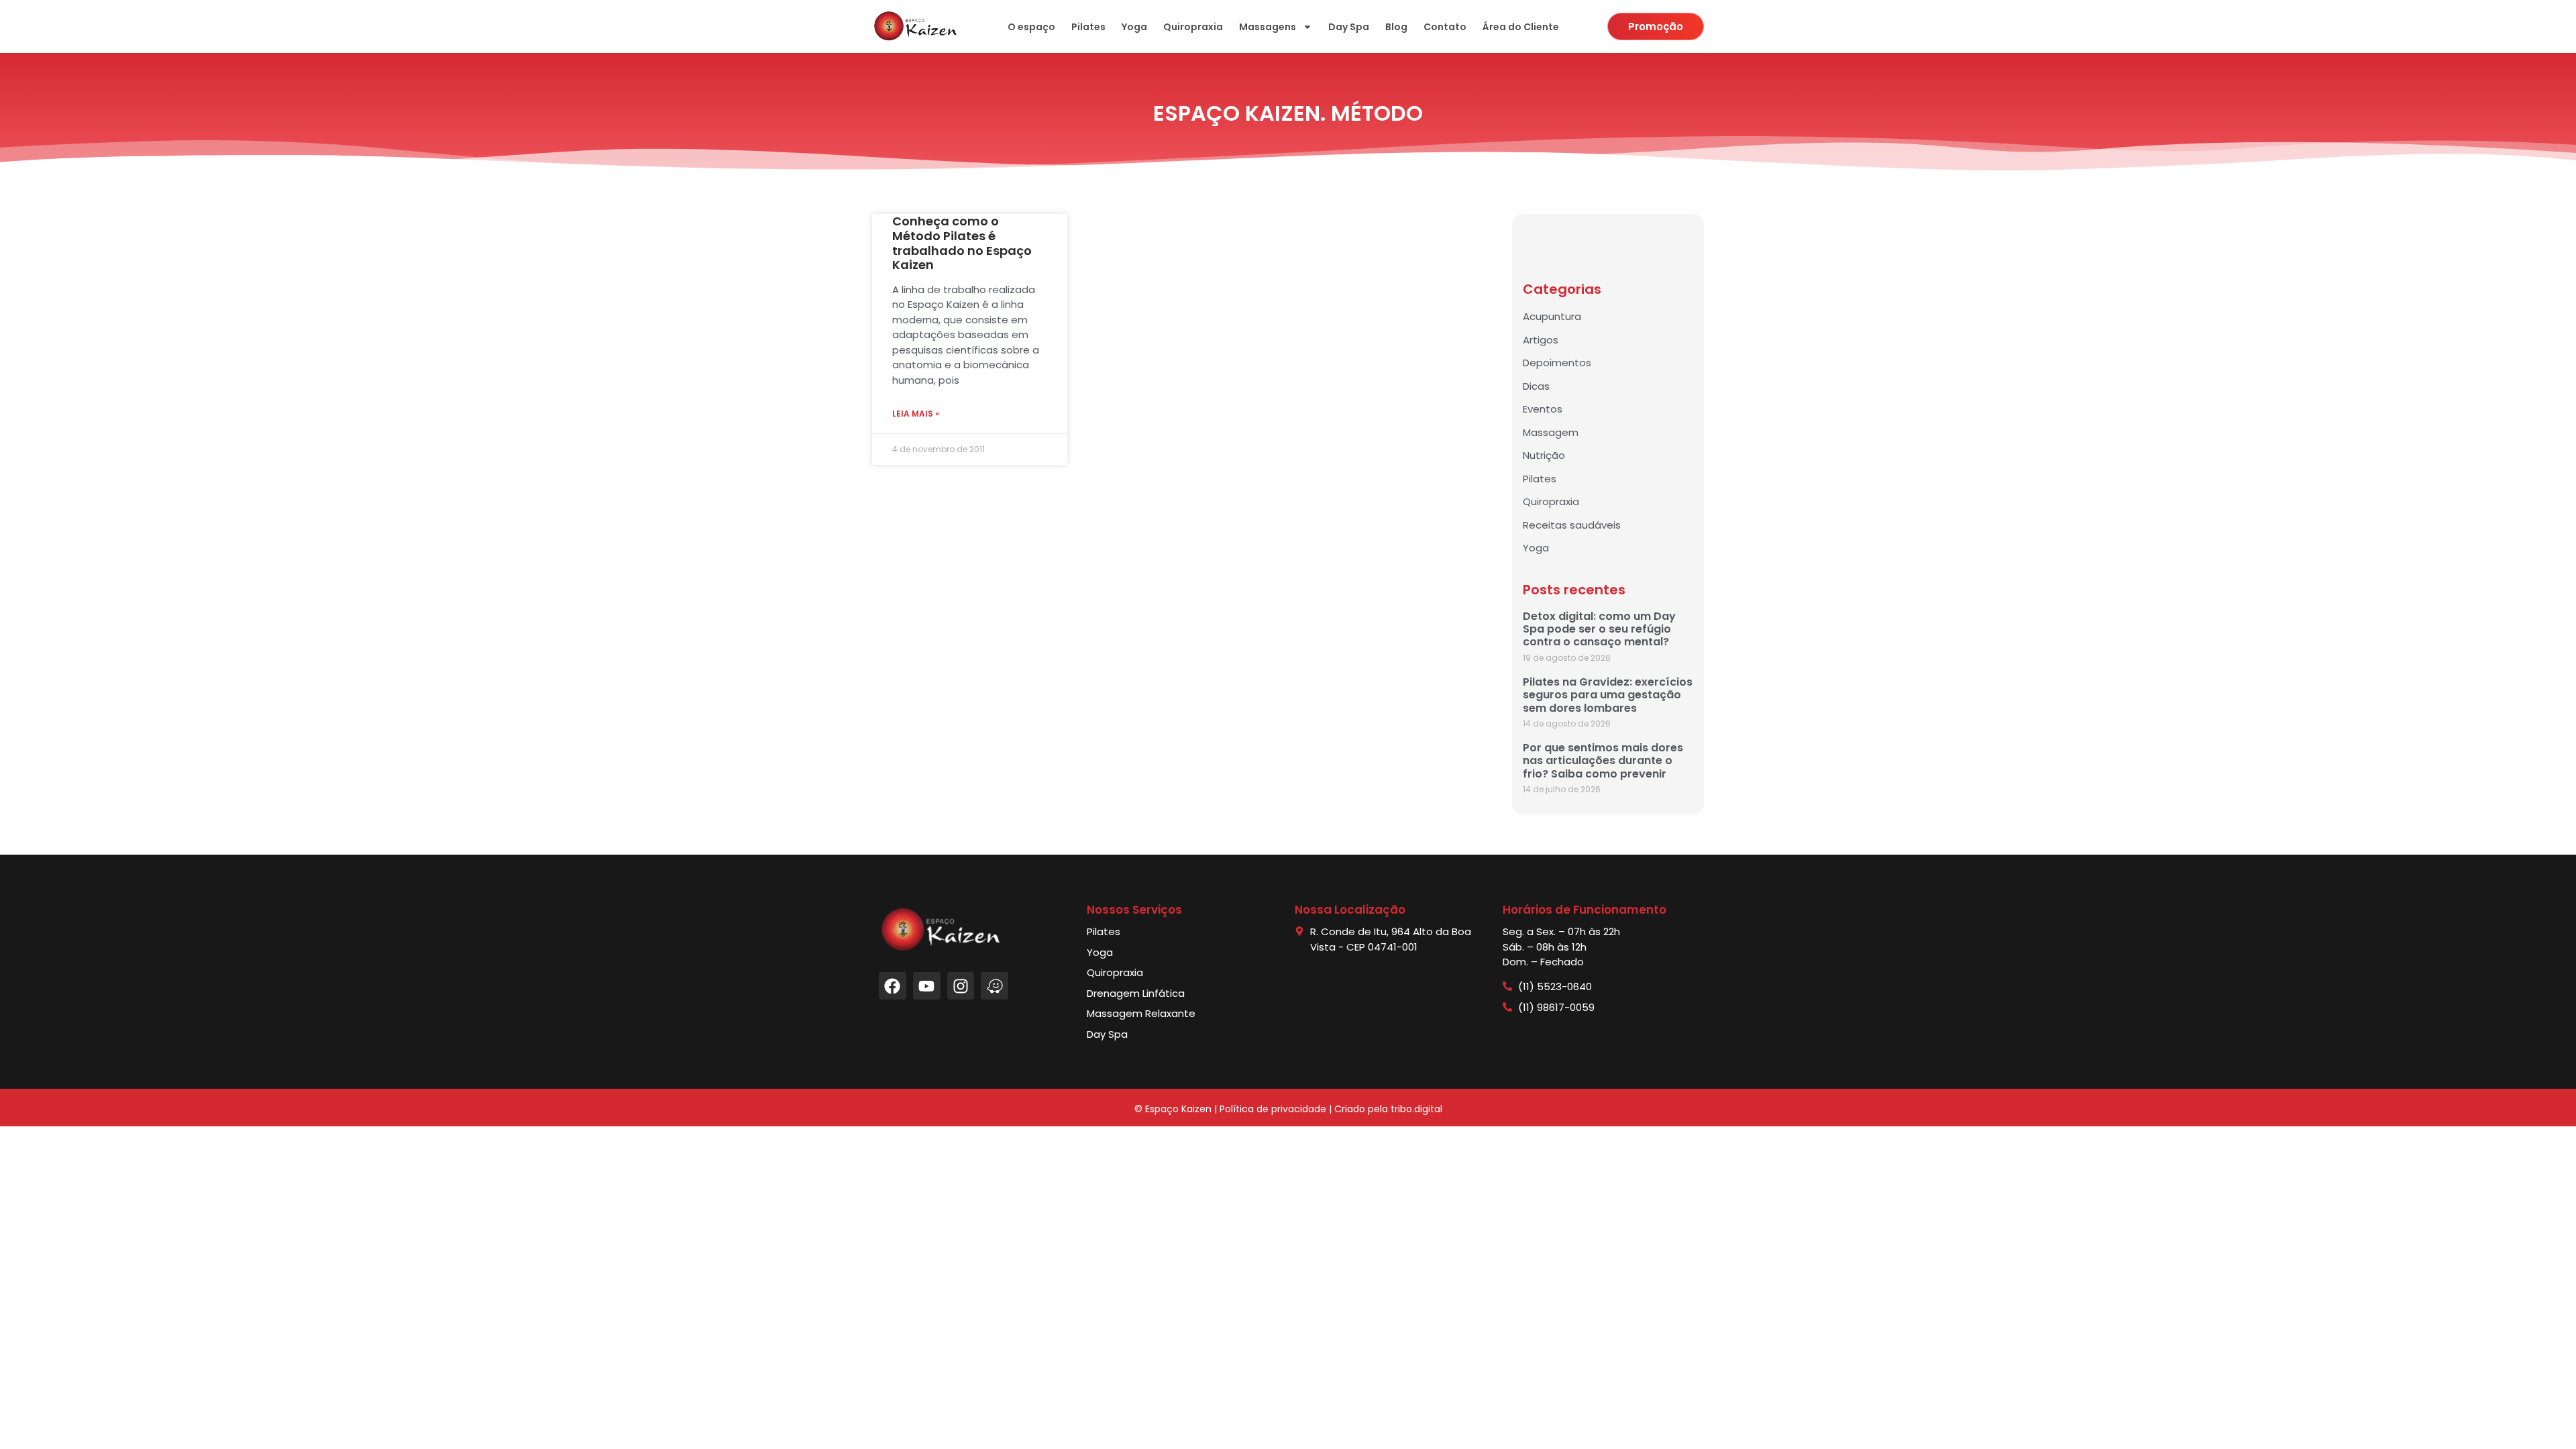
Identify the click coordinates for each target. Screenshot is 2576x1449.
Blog (1396, 27)
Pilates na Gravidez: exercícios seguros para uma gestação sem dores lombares (1608, 695)
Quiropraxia (1193, 27)
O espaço (1031, 27)
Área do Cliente (1521, 27)
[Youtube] (927, 986)
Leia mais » (916, 414)
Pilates (1088, 27)
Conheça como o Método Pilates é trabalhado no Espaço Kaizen (962, 243)
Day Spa (1349, 27)
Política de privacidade (1273, 1109)
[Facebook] (893, 986)
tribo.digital (1416, 1109)
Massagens (1268, 27)
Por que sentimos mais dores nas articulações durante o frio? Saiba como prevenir (1603, 760)
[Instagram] (961, 986)
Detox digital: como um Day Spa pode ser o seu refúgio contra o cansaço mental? (1599, 629)
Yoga (1134, 27)
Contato (1445, 27)
